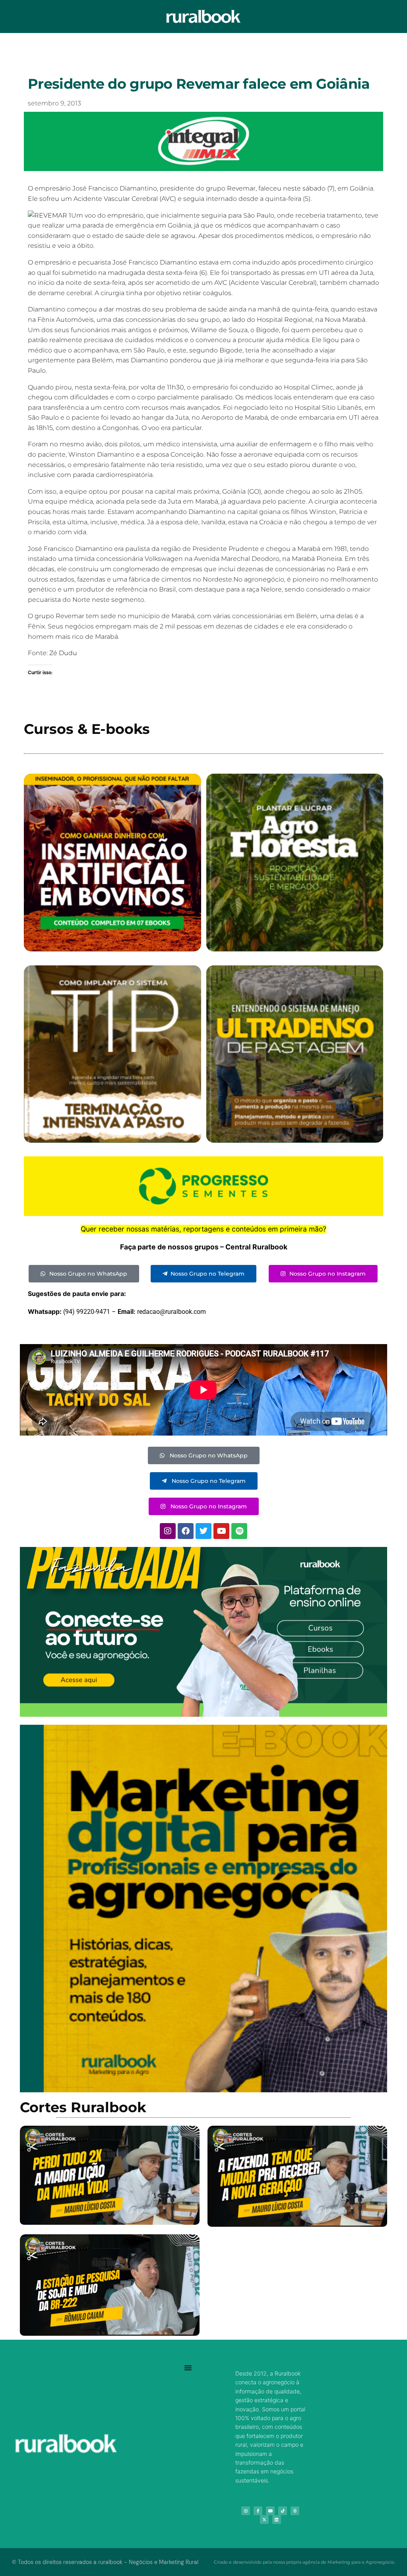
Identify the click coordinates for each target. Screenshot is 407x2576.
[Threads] (295, 2511)
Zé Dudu (63, 653)
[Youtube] (221, 1531)
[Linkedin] (277, 2520)
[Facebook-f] (258, 2511)
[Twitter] (203, 1531)
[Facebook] (186, 1531)
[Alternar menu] (188, 2368)
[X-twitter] (264, 2520)
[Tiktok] (283, 2511)
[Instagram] (168, 1531)
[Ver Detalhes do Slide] (203, 1632)
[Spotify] (239, 1531)
